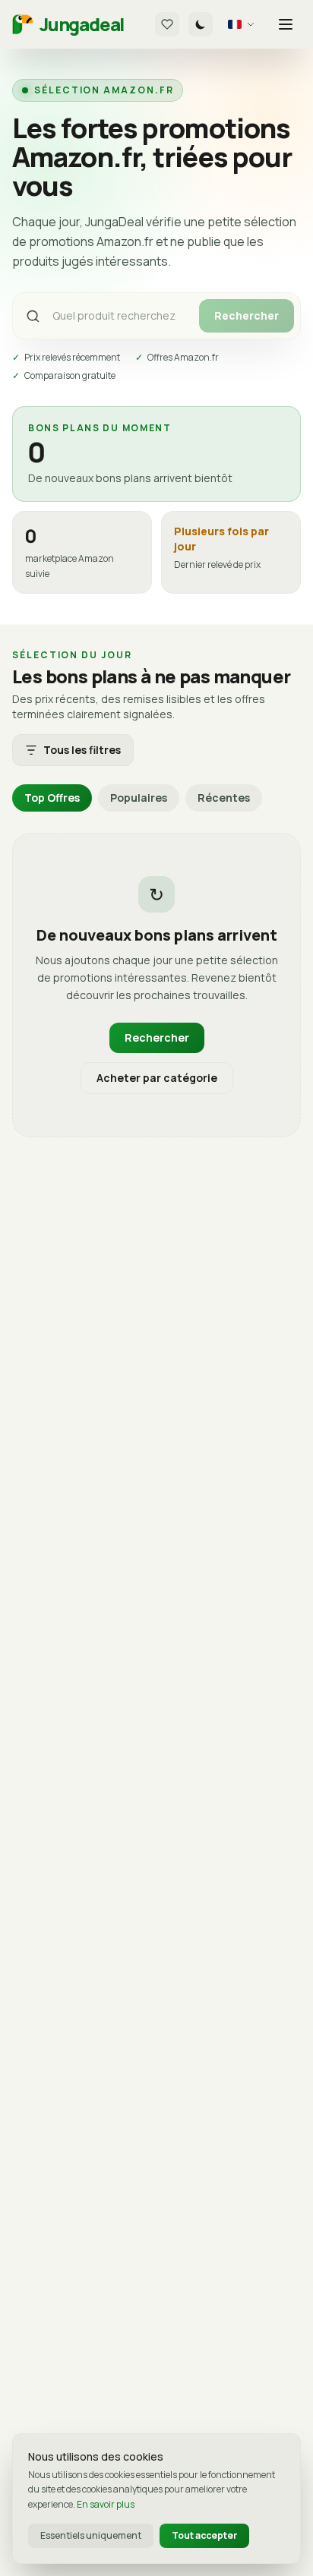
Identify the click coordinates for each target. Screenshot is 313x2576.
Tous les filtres (82, 750)
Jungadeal (82, 24)
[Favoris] (167, 24)
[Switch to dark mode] (201, 24)
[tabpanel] (156, 985)
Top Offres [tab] (52, 798)
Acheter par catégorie (157, 1078)
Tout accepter (204, 2535)
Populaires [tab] (139, 798)
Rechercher (247, 315)
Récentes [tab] (224, 798)
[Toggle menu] (286, 24)
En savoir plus (106, 2504)
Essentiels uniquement (91, 2535)
